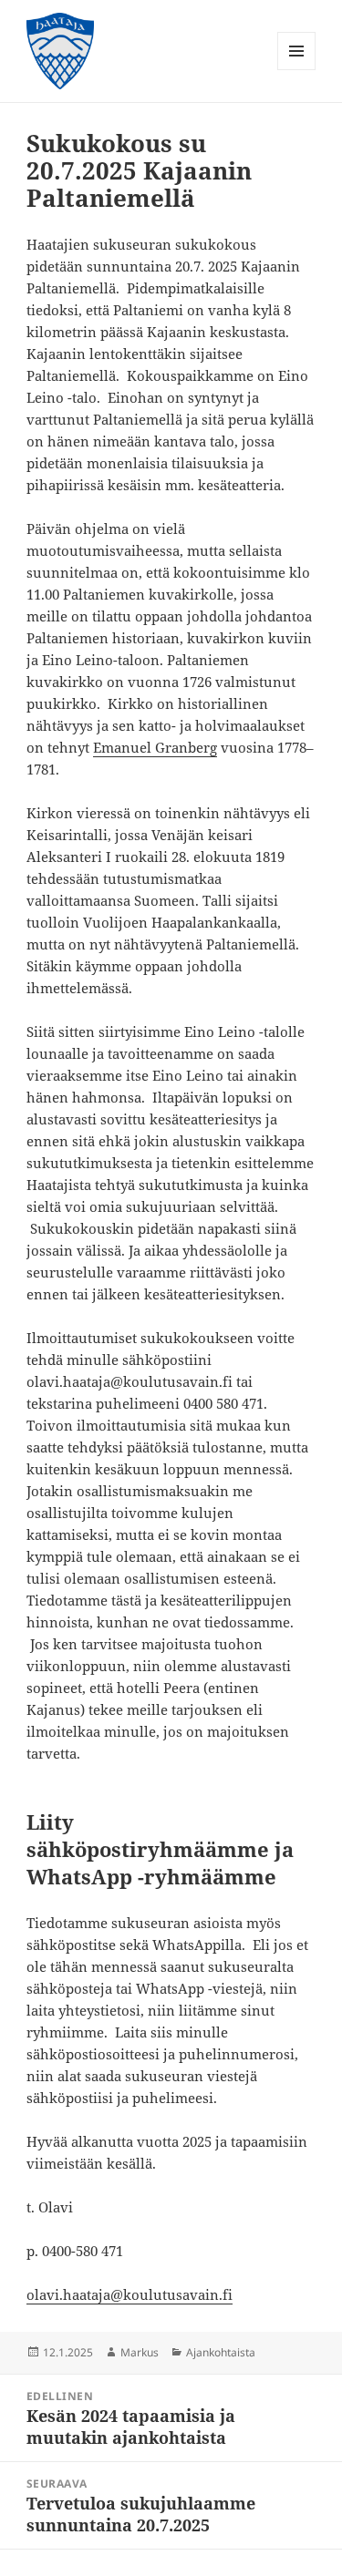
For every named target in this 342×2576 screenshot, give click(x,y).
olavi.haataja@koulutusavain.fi (130, 2294)
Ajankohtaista (221, 2352)
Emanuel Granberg (155, 747)
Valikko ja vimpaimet (297, 70)
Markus (140, 2352)
